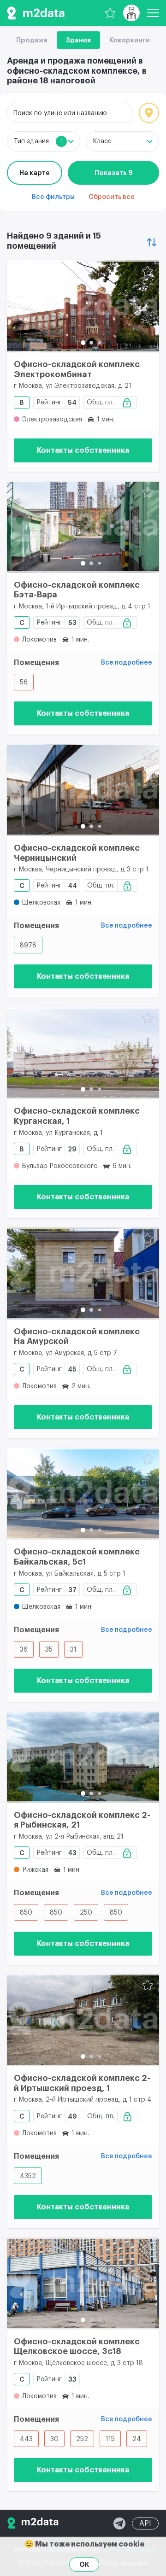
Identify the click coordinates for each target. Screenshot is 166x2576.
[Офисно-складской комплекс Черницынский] (83, 790)
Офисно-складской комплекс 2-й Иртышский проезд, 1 (82, 2083)
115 (110, 2439)
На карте (35, 173)
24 (137, 2439)
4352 (28, 2176)
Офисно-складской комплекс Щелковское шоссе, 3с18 (77, 2347)
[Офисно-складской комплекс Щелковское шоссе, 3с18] (83, 2284)
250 (86, 1913)
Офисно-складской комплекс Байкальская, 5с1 (77, 1557)
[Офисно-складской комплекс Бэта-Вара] (83, 527)
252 (82, 2439)
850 (26, 1913)
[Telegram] (119, 2523)
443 (26, 2439)
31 (73, 1650)
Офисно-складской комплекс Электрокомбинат (77, 369)
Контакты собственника (83, 450)
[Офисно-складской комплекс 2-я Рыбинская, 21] (83, 1757)
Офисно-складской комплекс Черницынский (77, 853)
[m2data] (36, 13)
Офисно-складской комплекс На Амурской (77, 1337)
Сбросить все (112, 197)
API (145, 2523)
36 (24, 1650)
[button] (83, 343)
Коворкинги (130, 40)
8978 (28, 946)
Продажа (32, 40)
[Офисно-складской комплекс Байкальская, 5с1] (83, 1494)
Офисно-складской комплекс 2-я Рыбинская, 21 (82, 1820)
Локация (149, 113)
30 (54, 2439)
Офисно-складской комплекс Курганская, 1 (77, 1116)
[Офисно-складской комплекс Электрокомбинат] (83, 306)
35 (49, 1650)
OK (84, 2564)
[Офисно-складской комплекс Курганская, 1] (83, 1053)
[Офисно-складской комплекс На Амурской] (83, 1273)
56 (24, 683)
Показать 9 (114, 173)
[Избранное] (110, 13)
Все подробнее (127, 663)
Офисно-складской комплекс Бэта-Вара (77, 590)
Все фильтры (53, 197)
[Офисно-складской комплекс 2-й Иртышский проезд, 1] (83, 2020)
